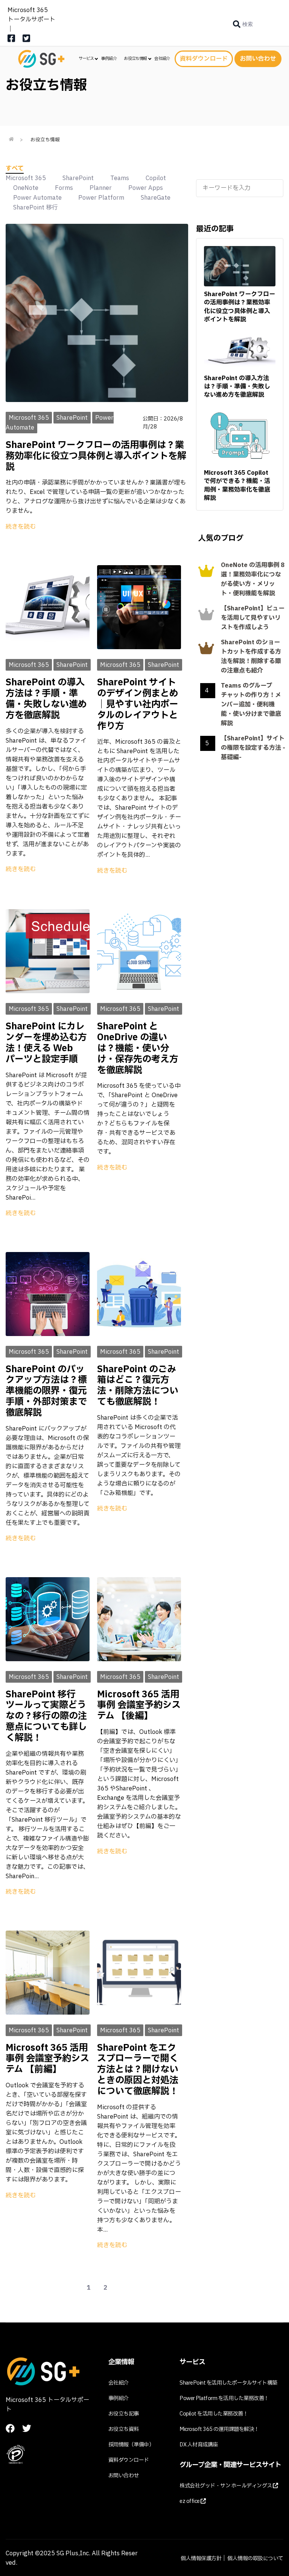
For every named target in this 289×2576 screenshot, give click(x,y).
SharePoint (78, 178)
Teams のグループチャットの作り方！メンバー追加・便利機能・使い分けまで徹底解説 (251, 705)
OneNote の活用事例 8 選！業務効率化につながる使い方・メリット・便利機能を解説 (253, 579)
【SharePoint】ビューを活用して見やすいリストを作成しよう (253, 618)
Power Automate (37, 198)
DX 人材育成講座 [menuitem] (199, 2445)
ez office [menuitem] (190, 2501)
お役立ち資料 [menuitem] (124, 2429)
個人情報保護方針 (201, 2558)
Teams (120, 178)
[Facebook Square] (11, 41)
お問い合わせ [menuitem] (124, 2476)
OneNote (26, 188)
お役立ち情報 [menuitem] (135, 59)
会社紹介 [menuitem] (162, 59)
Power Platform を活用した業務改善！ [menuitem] (224, 2398)
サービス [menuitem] (86, 59)
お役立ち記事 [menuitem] (124, 2414)
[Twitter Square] (26, 41)
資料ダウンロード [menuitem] (129, 2460)
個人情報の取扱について (255, 2558)
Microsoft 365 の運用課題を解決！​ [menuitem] (219, 2429)
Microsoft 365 (26, 178)
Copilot (156, 178)
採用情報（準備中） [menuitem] (131, 2445)
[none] (243, 24)
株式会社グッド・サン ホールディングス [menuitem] (226, 2486)
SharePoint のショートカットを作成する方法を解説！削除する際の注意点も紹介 (251, 657)
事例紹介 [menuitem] (109, 59)
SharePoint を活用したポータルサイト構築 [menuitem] (228, 2383)
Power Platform (101, 198)
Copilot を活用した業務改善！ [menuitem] (214, 2414)
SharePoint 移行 (36, 208)
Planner (101, 188)
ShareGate (156, 198)
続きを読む (21, 527)
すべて (15, 168)
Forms (64, 188)
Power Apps (146, 188)
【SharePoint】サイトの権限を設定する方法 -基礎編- (253, 748)
